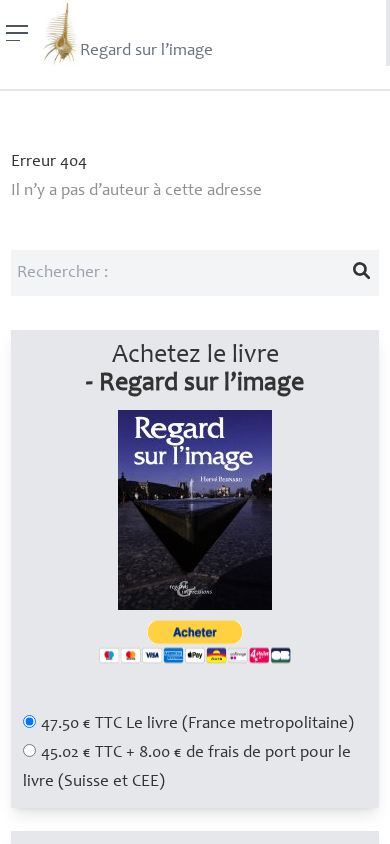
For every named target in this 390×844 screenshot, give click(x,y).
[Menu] (17, 33)
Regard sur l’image (146, 51)
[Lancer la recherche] (362, 273)
